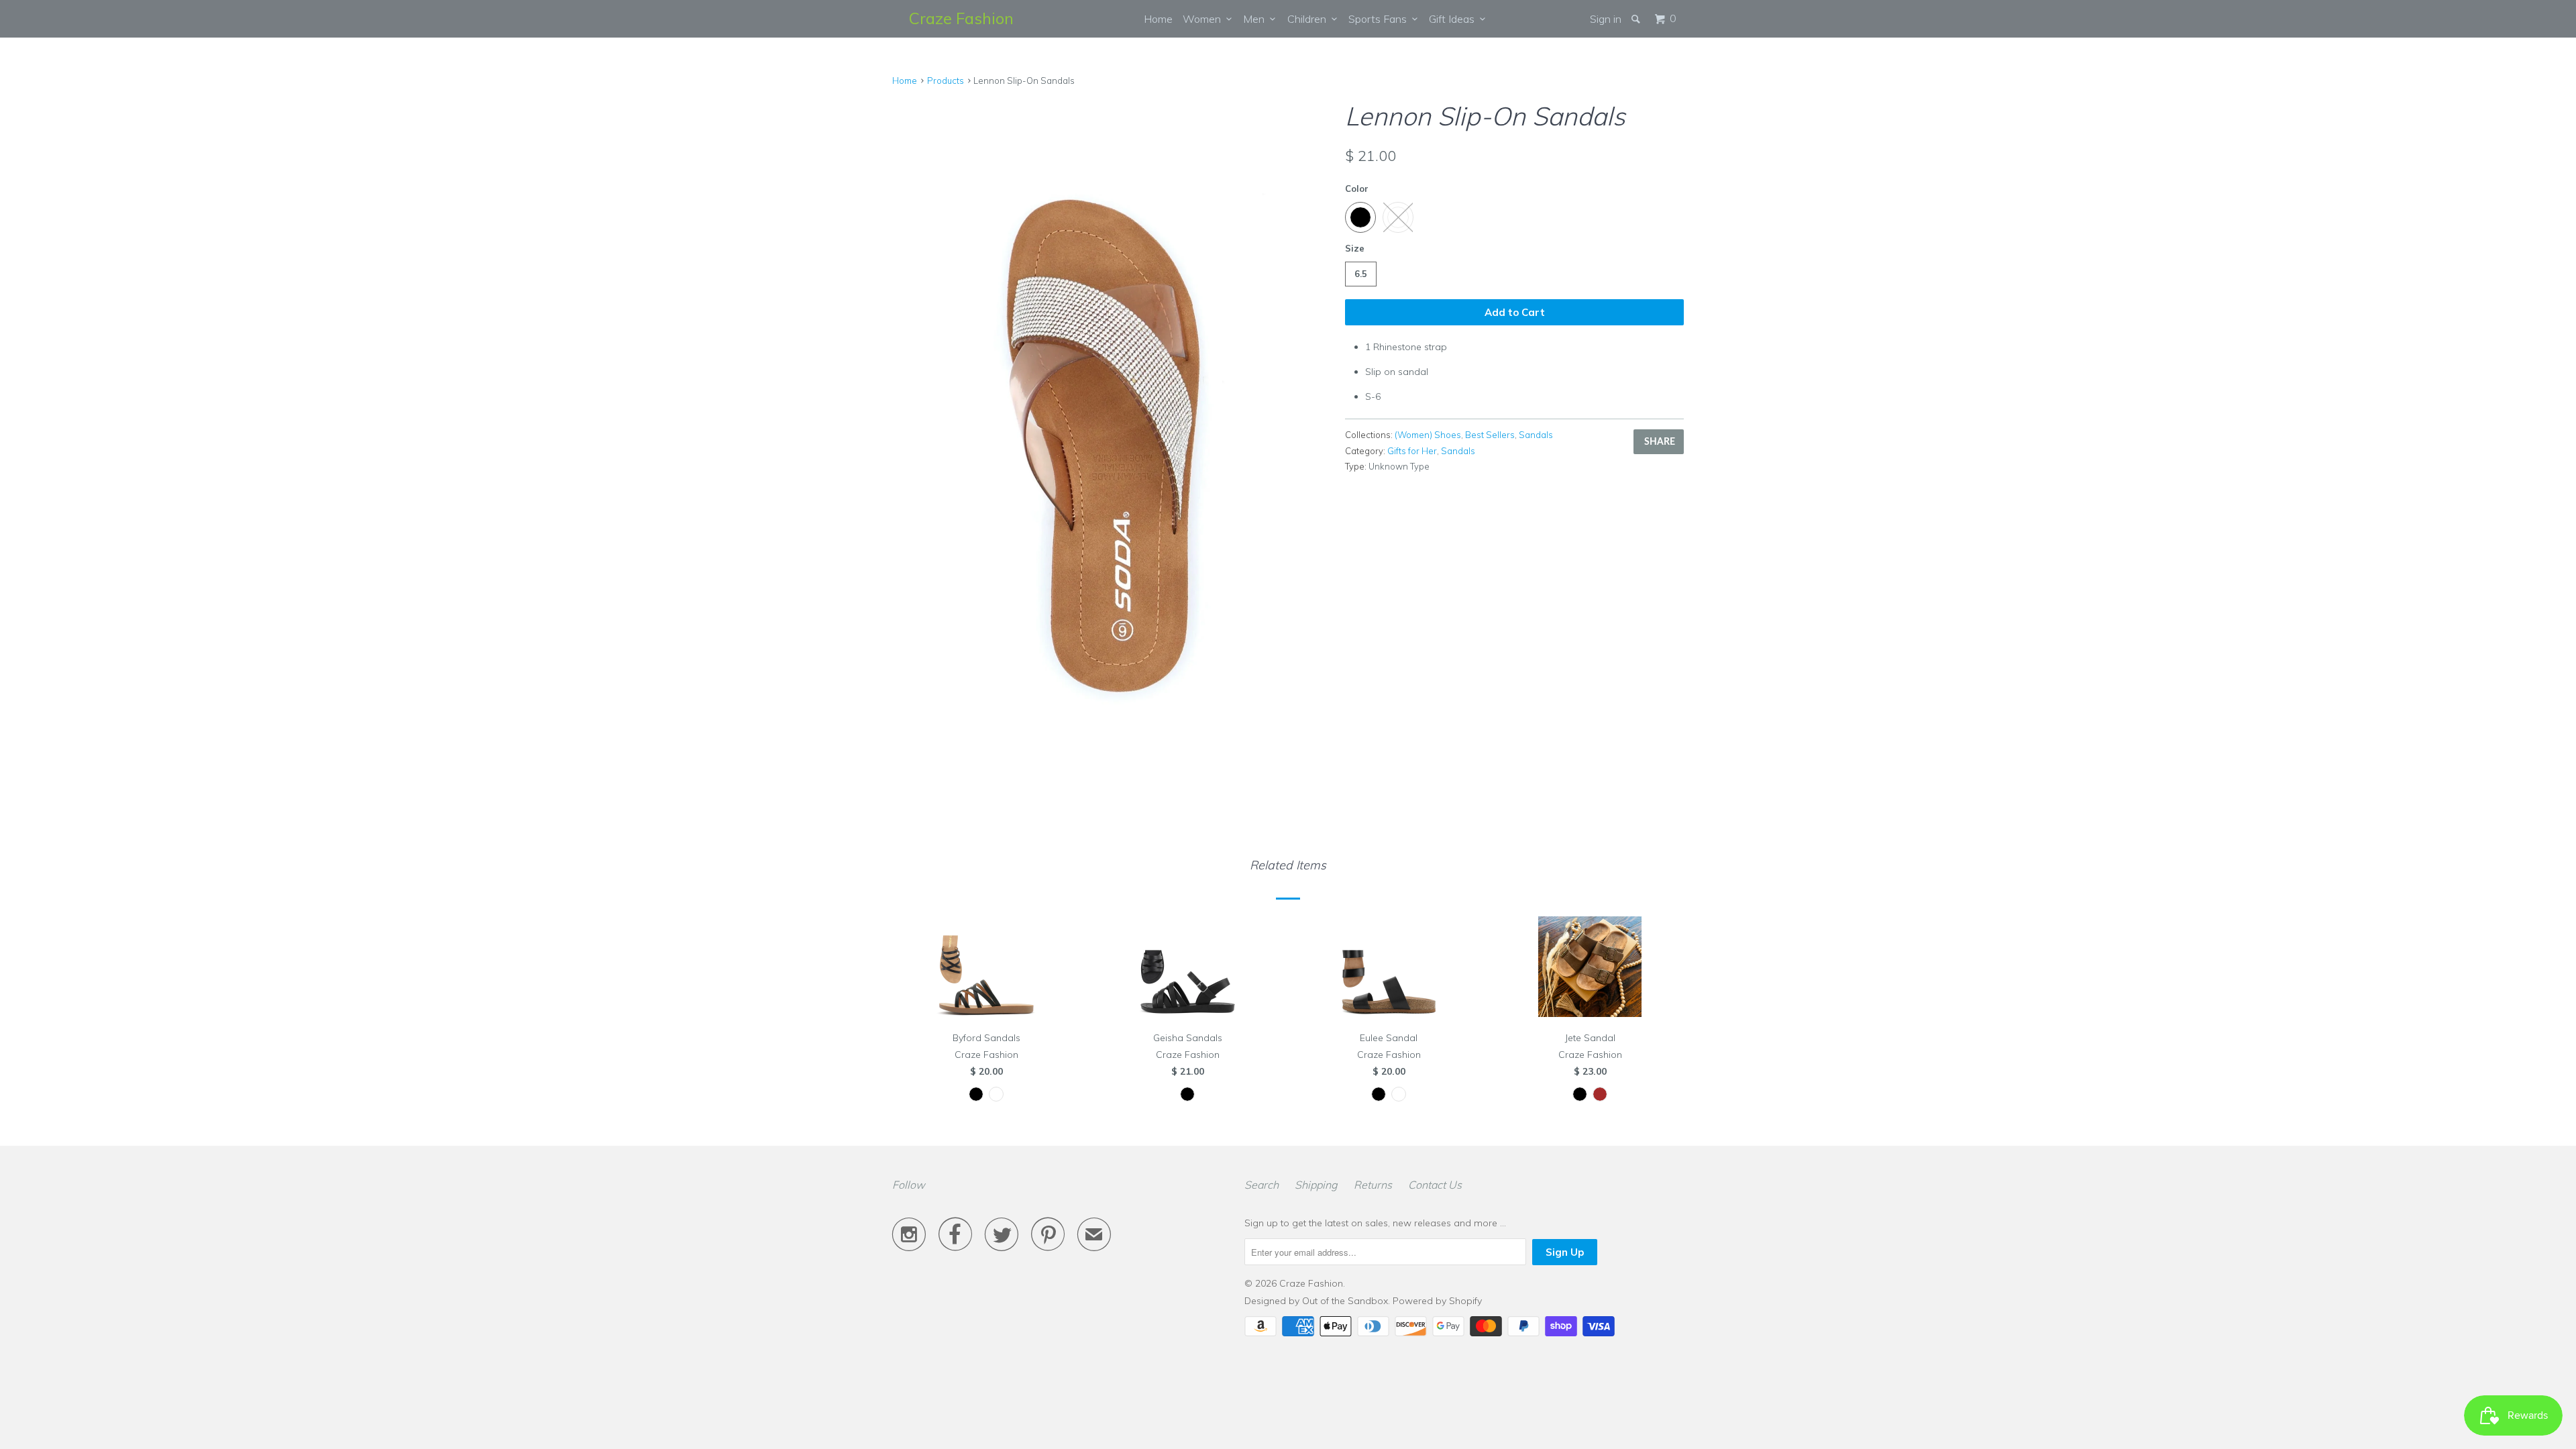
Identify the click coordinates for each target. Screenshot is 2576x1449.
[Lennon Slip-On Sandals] (1112, 418)
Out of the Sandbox (1345, 1301)
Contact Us (1435, 1185)
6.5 (1361, 274)
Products (946, 80)
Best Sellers (1490, 435)
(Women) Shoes (1428, 435)
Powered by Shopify (1437, 1301)
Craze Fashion (961, 18)
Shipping (1316, 1185)
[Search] (1637, 19)
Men (1256, 19)
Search (1262, 1185)
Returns (1373, 1185)
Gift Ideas (1454, 19)
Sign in (1606, 19)
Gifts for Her (1412, 451)
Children (1309, 19)
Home (1158, 19)
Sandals (1536, 435)
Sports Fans (1380, 19)
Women (1204, 19)
